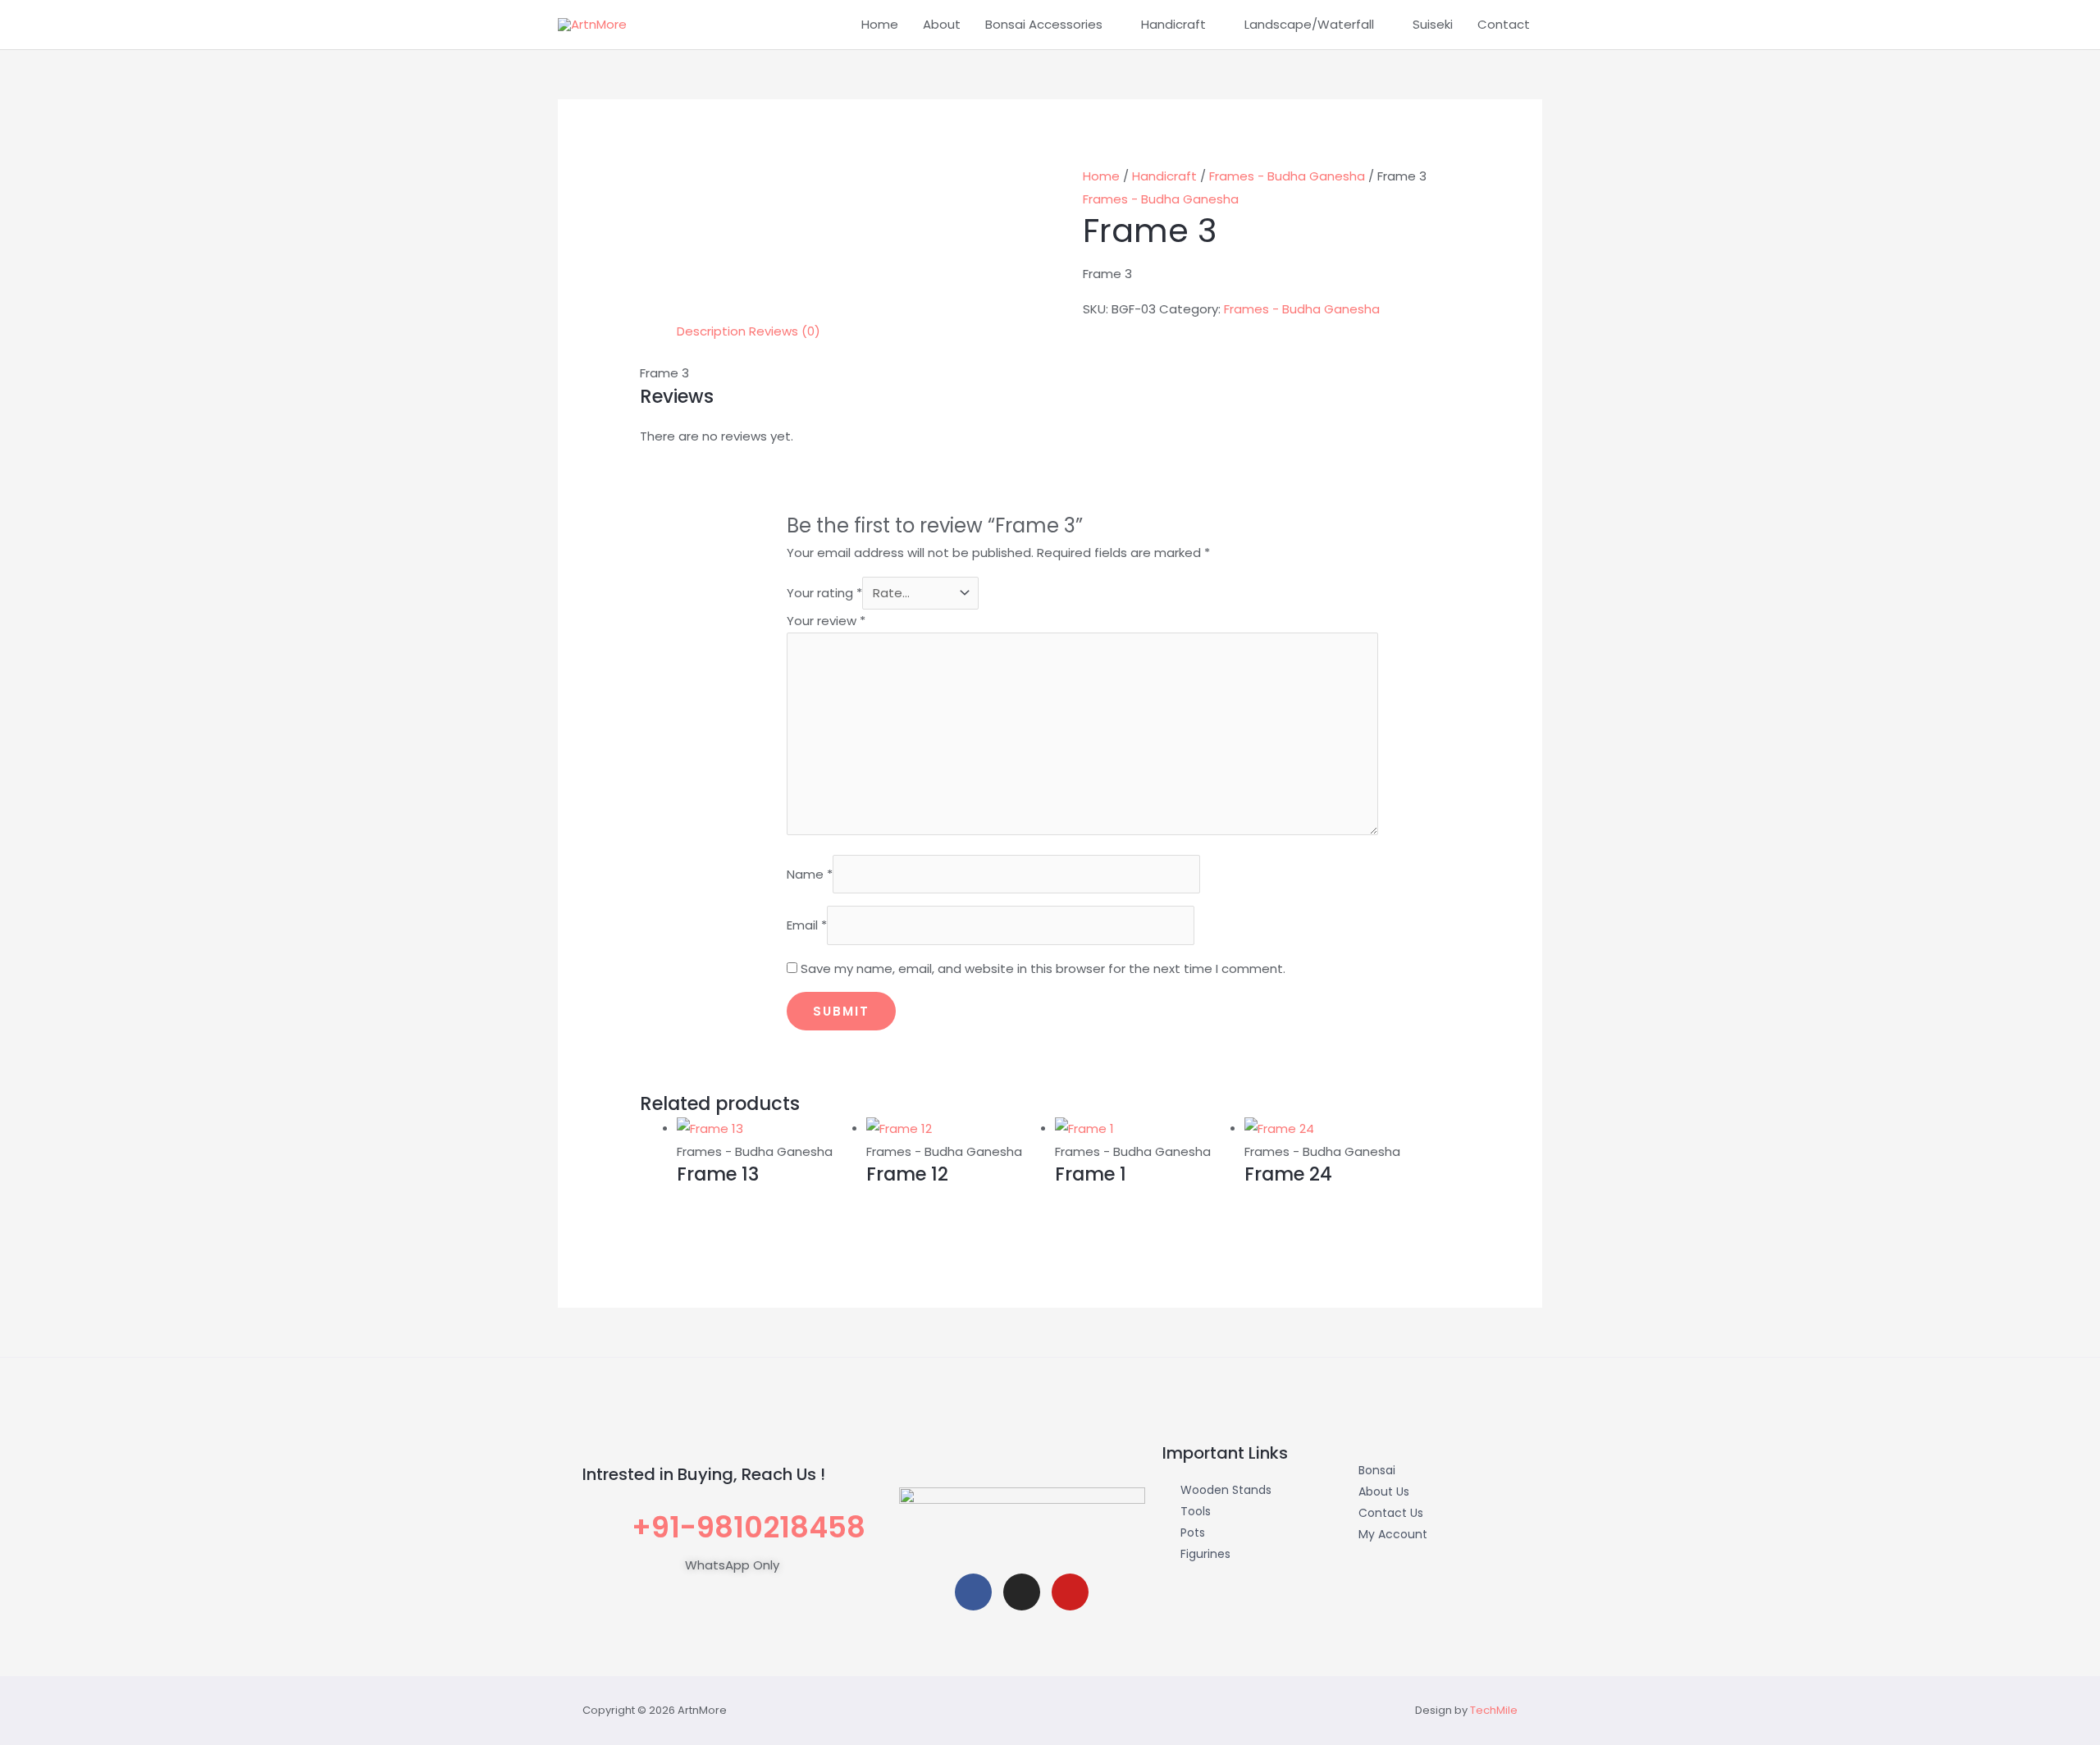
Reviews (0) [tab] (785, 331)
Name (810, 874)
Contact (1504, 24)
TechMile (1494, 1710)
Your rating (824, 593)
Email (807, 925)
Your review (826, 621)
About (942, 24)
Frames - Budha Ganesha (1287, 176)
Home (880, 24)
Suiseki (1433, 24)
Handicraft (1173, 24)
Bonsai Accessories (1044, 24)
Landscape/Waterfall (1309, 24)
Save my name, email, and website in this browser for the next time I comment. (1043, 968)
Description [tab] (711, 331)
